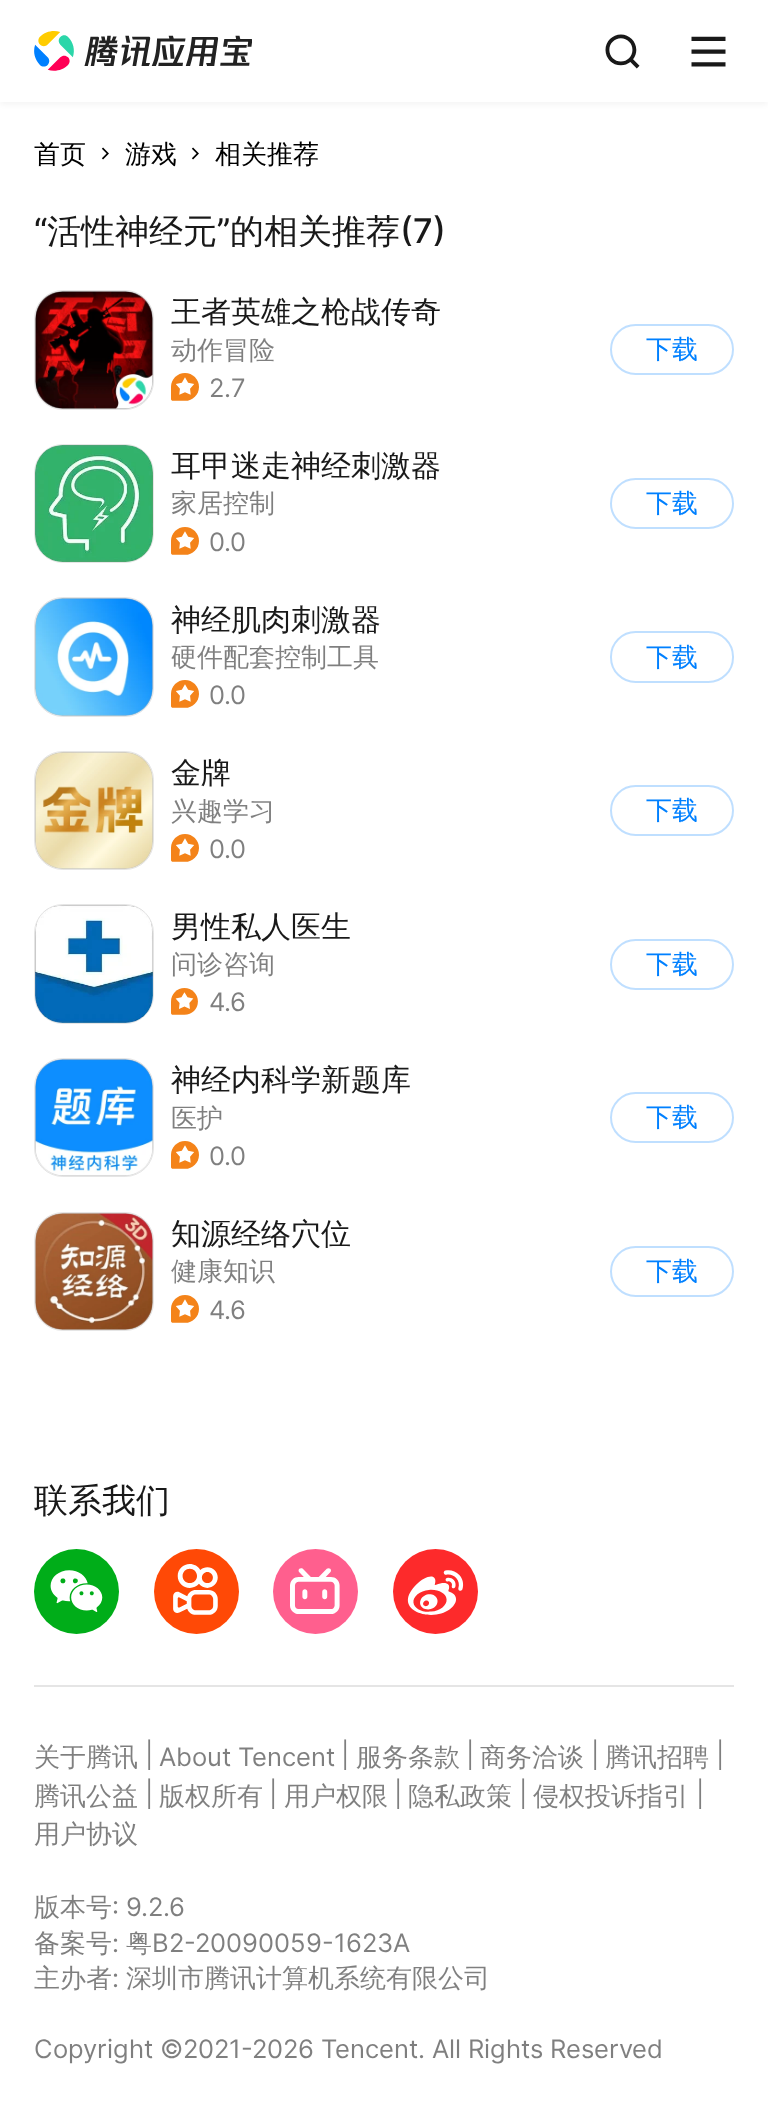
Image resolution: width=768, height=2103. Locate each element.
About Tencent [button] (247, 1756)
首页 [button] (60, 153)
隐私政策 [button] (460, 1795)
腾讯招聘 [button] (657, 1756)
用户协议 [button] (86, 1833)
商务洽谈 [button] (532, 1756)
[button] (143, 51)
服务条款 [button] (408, 1756)
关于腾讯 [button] (86, 1756)
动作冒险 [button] (223, 349)
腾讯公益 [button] (86, 1795)
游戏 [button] (151, 153)
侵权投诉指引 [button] (611, 1795)
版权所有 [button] (211, 1795)
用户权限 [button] (336, 1795)
